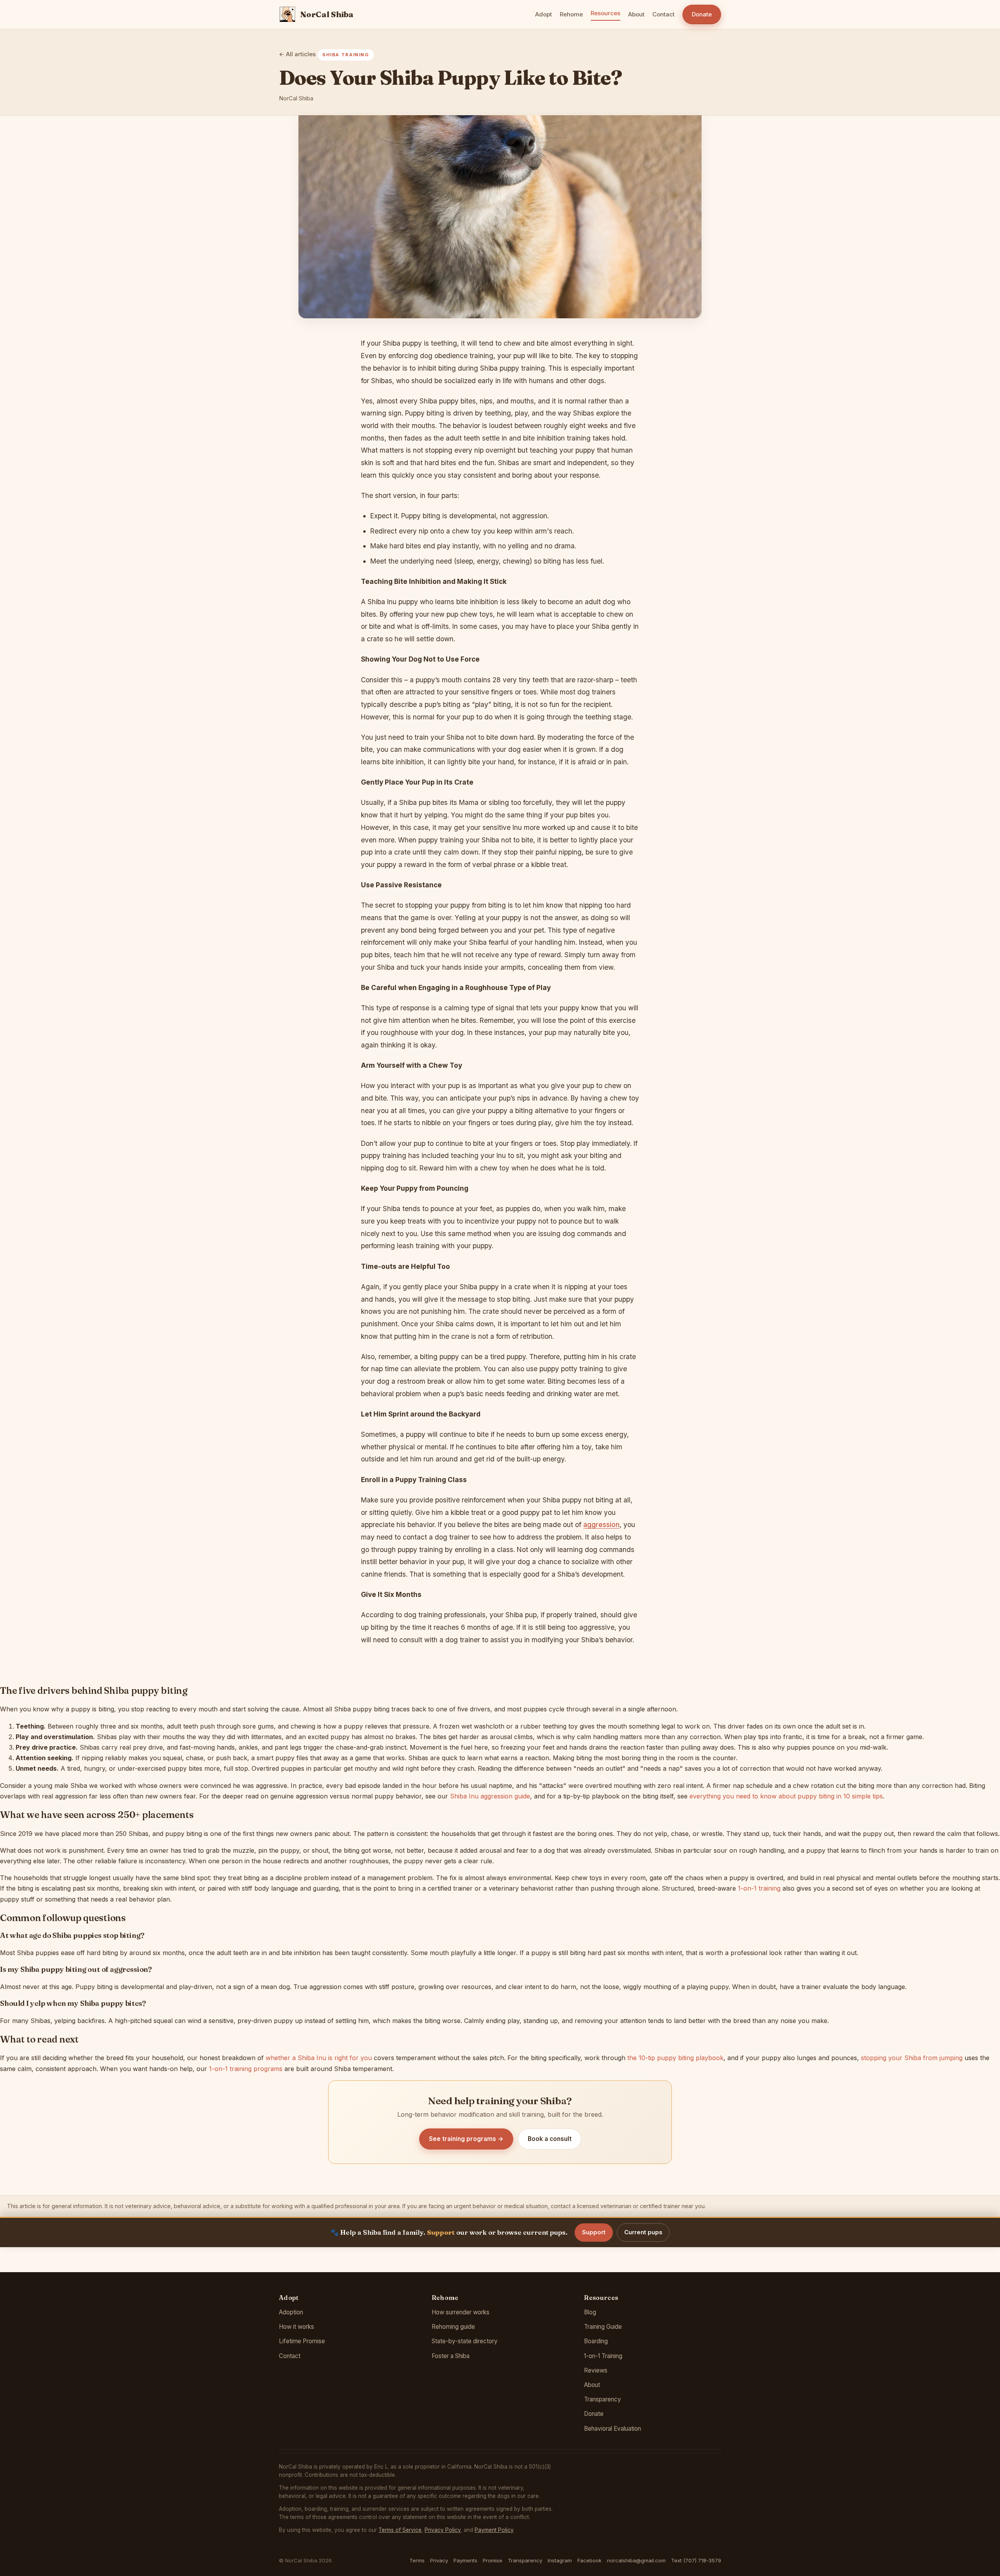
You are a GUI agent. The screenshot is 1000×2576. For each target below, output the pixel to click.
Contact (663, 14)
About (636, 14)
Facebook (589, 2560)
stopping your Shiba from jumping (912, 2058)
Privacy (439, 2560)
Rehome (571, 14)
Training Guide (603, 2327)
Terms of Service (400, 2530)
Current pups (643, 2232)
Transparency (603, 2399)
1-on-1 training (759, 1888)
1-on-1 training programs (246, 2069)
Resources (605, 13)
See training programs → (466, 2139)
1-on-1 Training (603, 2356)
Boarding (596, 2341)
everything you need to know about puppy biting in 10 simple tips (786, 1796)
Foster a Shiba (451, 2356)
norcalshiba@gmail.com (636, 2560)
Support (594, 2232)
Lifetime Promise (302, 2341)
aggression (601, 1524)
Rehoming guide (453, 2327)
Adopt (544, 14)
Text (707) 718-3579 (696, 2560)
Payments (465, 2560)
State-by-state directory (465, 2341)
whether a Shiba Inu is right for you (319, 2058)
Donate (702, 14)
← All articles (297, 54)
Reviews (596, 2370)
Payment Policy (494, 2530)
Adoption (291, 2312)
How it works (296, 2327)
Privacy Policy (443, 2530)
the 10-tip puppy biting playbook (675, 2058)
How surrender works (461, 2312)
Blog (590, 2312)
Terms (417, 2560)
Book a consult (550, 2139)
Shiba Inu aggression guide (490, 1796)
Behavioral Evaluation (612, 2429)
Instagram (560, 2560)
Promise (493, 2560)
